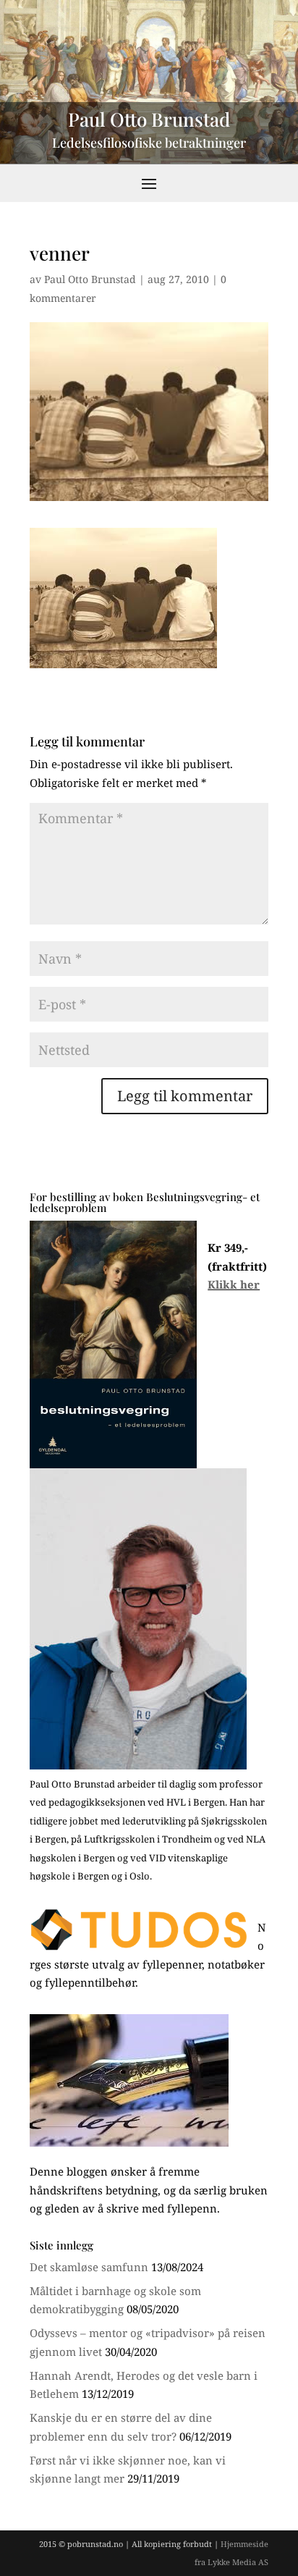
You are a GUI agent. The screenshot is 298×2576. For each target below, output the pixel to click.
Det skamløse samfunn (89, 2267)
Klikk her (234, 1284)
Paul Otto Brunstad (90, 279)
